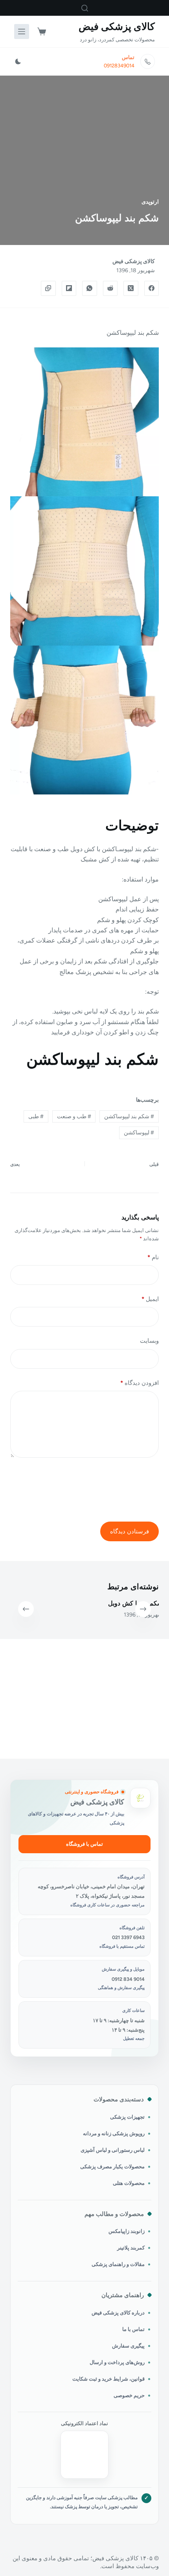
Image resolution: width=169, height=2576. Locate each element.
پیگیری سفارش (128, 2346)
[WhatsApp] (90, 288)
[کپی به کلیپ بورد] (48, 288)
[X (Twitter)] (131, 288)
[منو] (22, 32)
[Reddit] (110, 288)
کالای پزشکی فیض (117, 26)
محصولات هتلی (129, 2183)
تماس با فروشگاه (84, 1844)
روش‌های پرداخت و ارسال (117, 2362)
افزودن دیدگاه (140, 1383)
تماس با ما (133, 2329)
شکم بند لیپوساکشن (129, 1116)
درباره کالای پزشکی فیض (118, 2313)
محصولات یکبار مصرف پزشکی (112, 2167)
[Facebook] (152, 288)
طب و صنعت (74, 1116)
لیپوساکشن (139, 1133)
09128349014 (119, 66)
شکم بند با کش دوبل (132, 1603)
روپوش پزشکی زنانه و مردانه (114, 2133)
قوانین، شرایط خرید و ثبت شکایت (108, 2379)
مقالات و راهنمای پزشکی (118, 2264)
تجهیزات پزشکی (127, 2117)
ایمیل (150, 1299)
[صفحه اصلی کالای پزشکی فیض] (140, 1798)
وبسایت (149, 1341)
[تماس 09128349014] (148, 61)
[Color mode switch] (18, 61)
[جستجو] (85, 8)
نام (153, 1257)
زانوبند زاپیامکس (127, 2231)
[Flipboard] (69, 288)
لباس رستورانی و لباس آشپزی (113, 2150)
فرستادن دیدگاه (130, 1531)
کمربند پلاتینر (131, 2248)
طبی (36, 1116)
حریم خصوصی (129, 2395)
